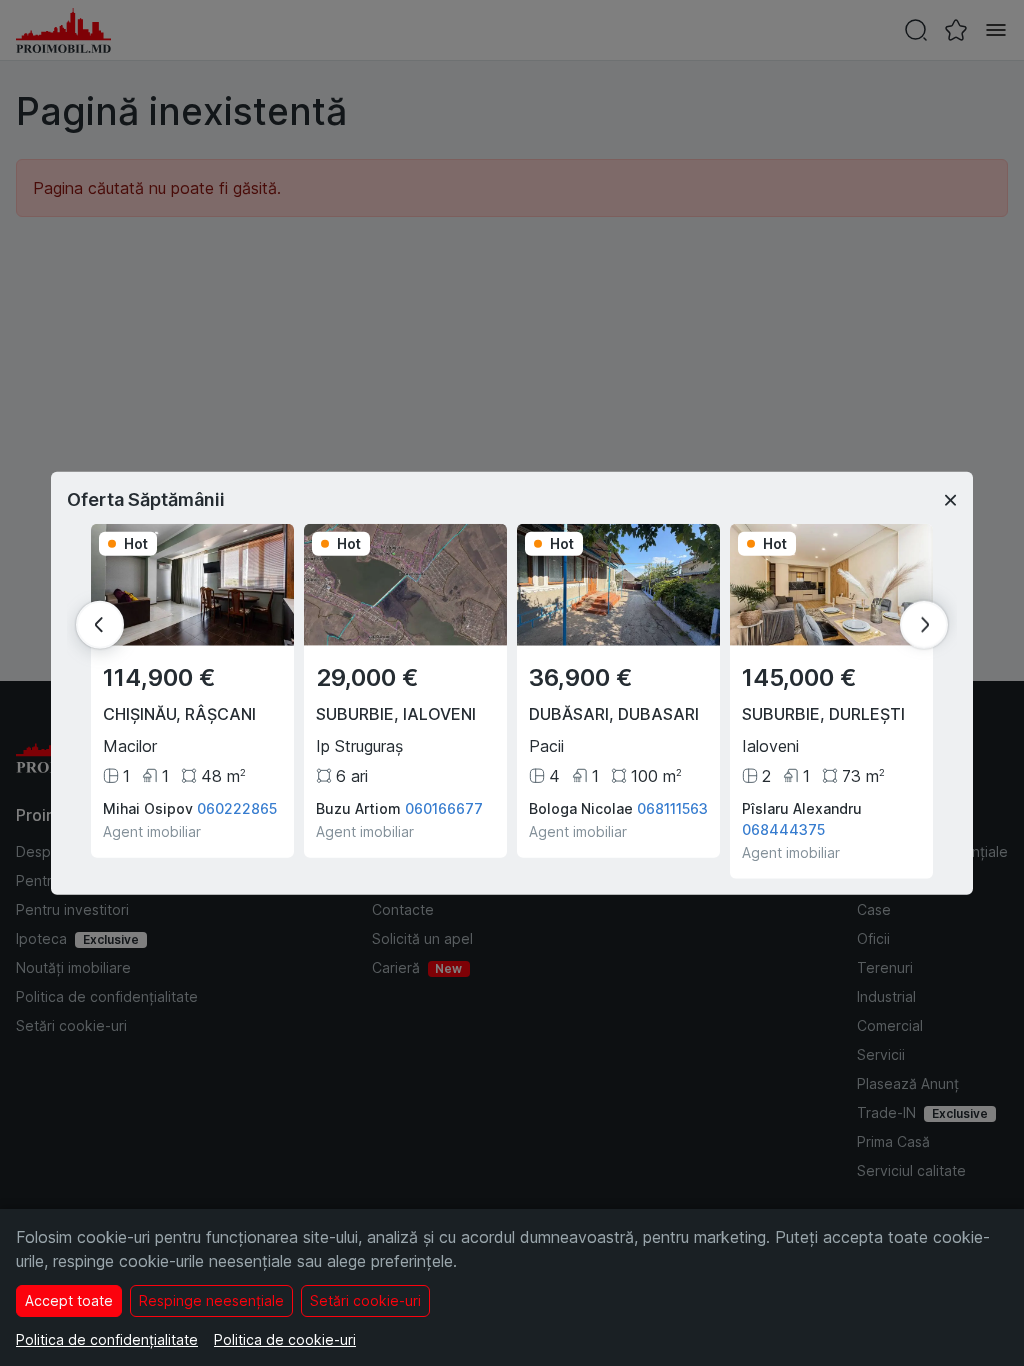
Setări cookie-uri (365, 1300)
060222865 (237, 807)
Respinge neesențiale (211, 1300)
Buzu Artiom (358, 807)
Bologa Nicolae (581, 807)
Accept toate (69, 1300)
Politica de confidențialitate (107, 1339)
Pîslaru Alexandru (802, 807)
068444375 (783, 828)
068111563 (672, 807)
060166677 (444, 807)
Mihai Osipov (148, 807)
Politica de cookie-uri (285, 1339)
